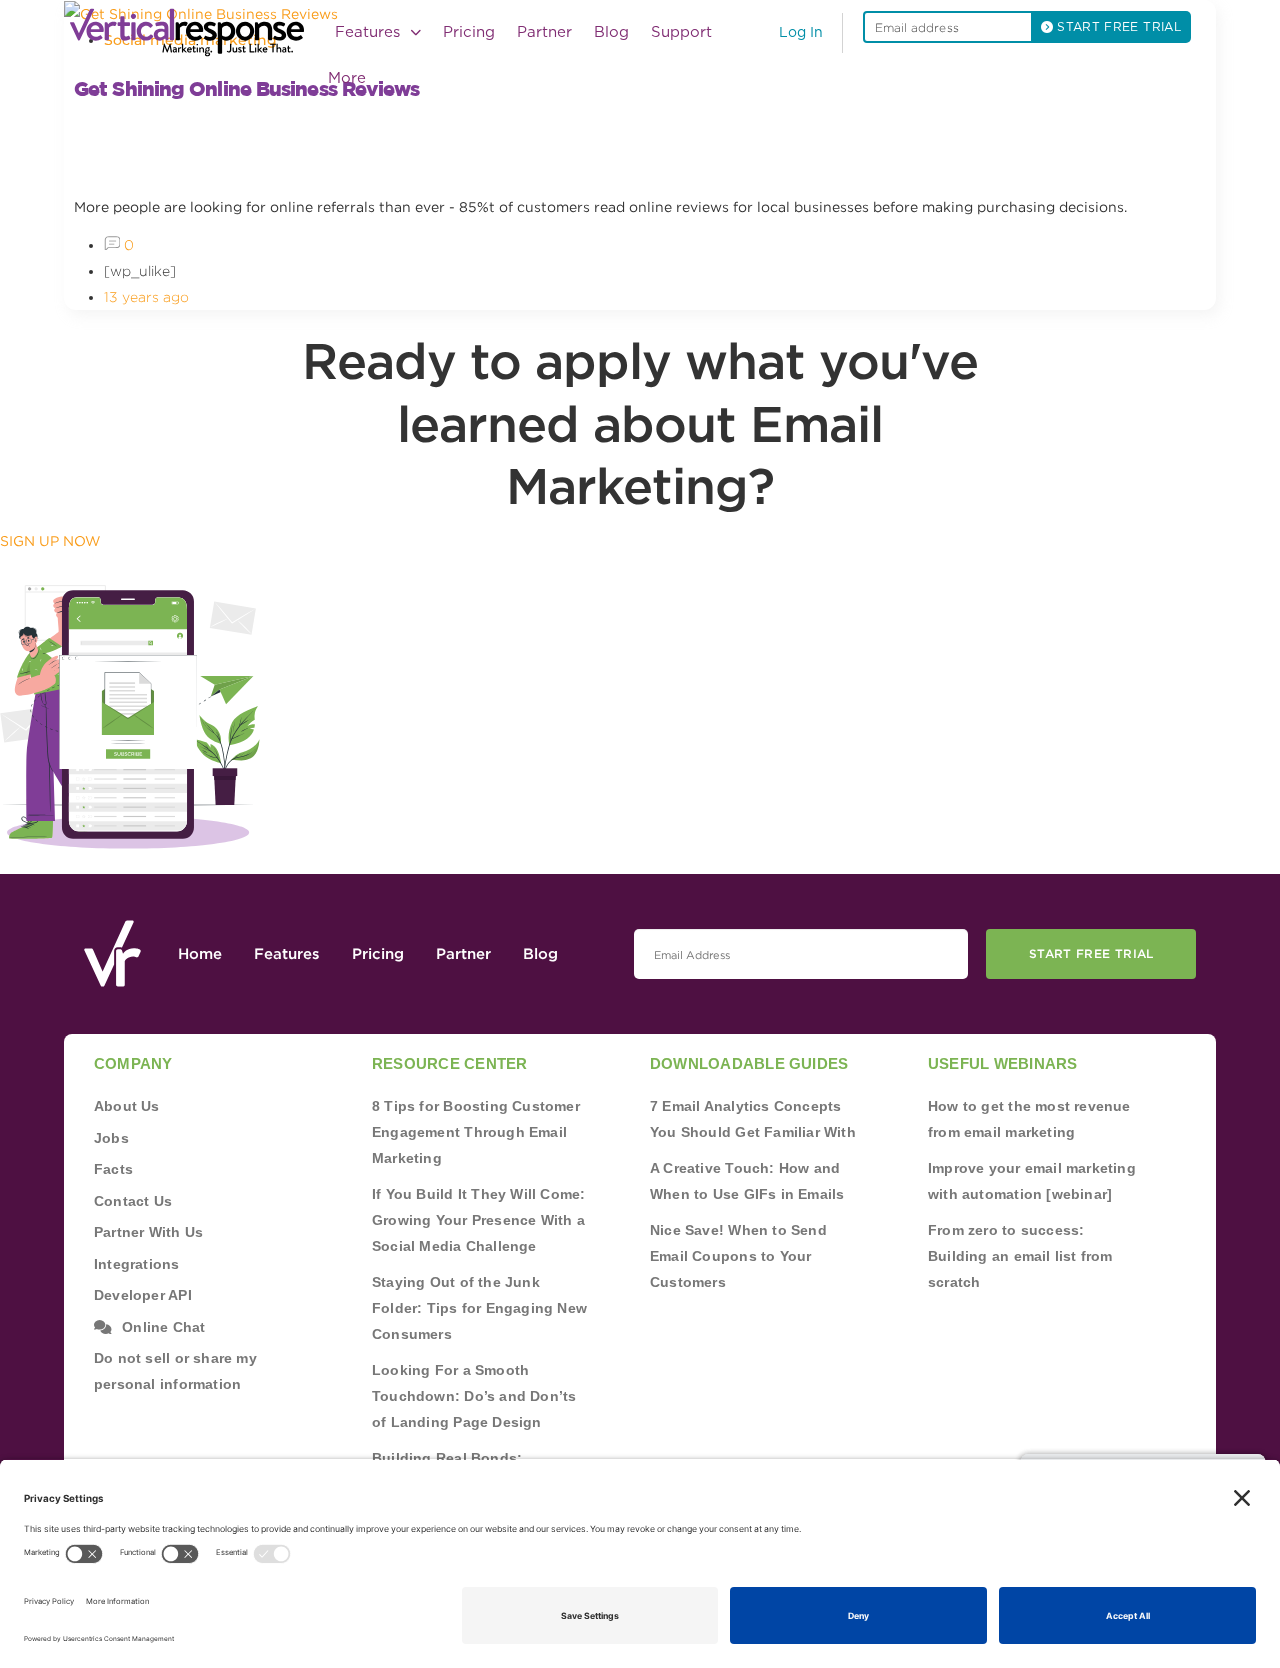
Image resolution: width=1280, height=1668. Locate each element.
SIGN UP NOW (50, 541)
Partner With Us (148, 1232)
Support (681, 32)
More (347, 78)
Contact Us (133, 1201)
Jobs (111, 1138)
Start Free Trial (1091, 953)
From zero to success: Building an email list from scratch (1020, 1256)
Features (287, 954)
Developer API (143, 1295)
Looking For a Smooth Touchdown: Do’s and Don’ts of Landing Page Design (474, 1396)
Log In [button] (801, 33)
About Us (127, 1106)
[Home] (193, 32)
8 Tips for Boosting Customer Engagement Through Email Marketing (476, 1132)
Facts (113, 1169)
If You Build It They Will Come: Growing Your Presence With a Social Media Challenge (479, 1220)
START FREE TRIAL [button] (1117, 27)
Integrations (137, 1264)
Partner (544, 32)
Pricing (469, 32)
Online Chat (163, 1327)
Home (200, 954)
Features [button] (370, 32)
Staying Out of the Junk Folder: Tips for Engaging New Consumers (479, 1308)
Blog (611, 32)
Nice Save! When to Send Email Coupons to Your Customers (738, 1256)
